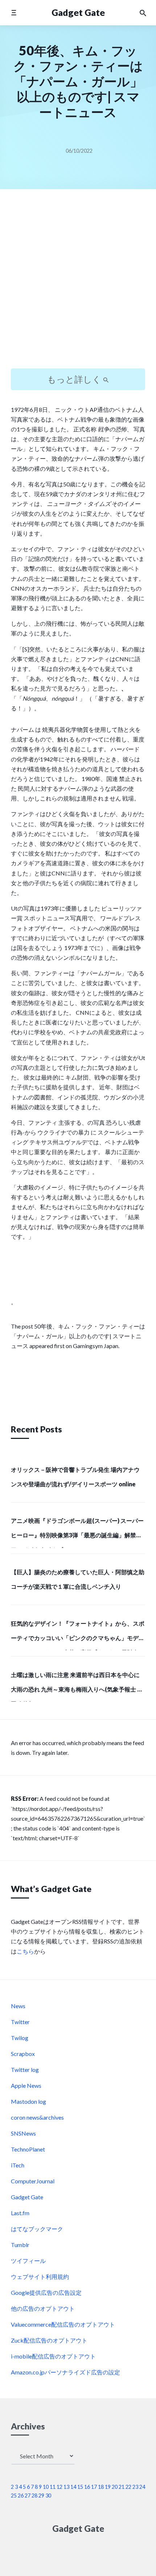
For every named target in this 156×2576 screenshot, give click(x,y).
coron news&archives (37, 2117)
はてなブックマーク (37, 2229)
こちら (25, 1951)
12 (59, 2487)
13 (66, 2487)
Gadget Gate (78, 12)
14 (73, 2487)
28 (34, 2495)
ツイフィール (28, 2261)
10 (46, 2487)
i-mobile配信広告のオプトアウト (53, 2356)
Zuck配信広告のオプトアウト (49, 2340)
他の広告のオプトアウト (43, 2308)
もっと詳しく (75, 379)
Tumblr (20, 2245)
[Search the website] (143, 13)
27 (28, 2495)
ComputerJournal (33, 2181)
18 (101, 2487)
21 (122, 2487)
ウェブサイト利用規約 (40, 2277)
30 (48, 2495)
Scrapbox (23, 2054)
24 (142, 2487)
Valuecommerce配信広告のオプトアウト (63, 2324)
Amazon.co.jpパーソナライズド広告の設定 (65, 2372)
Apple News (26, 2085)
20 (115, 2487)
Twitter (20, 2022)
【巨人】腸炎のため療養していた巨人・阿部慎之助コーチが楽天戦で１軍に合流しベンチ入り (78, 1579)
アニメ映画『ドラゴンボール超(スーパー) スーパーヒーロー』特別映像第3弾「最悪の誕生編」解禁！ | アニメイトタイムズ (78, 1532)
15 (80, 2487)
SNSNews (23, 2133)
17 (94, 2487)
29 (41, 2495)
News (18, 2006)
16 (87, 2487)
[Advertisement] (78, 285)
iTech (18, 2165)
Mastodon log (28, 2101)
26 (21, 2495)
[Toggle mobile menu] (14, 12)
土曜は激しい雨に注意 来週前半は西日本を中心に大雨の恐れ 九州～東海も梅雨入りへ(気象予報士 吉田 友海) (77, 1686)
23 (135, 2487)
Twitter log (25, 2070)
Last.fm (20, 2213)
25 (14, 2495)
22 (128, 2487)
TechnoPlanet (28, 2149)
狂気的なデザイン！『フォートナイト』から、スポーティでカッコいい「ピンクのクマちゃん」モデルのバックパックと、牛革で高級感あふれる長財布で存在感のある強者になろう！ (78, 1635)
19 (108, 2487)
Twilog (20, 2038)
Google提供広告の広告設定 (46, 2292)
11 (53, 2487)
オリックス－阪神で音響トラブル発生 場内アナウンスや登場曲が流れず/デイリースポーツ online (75, 1477)
